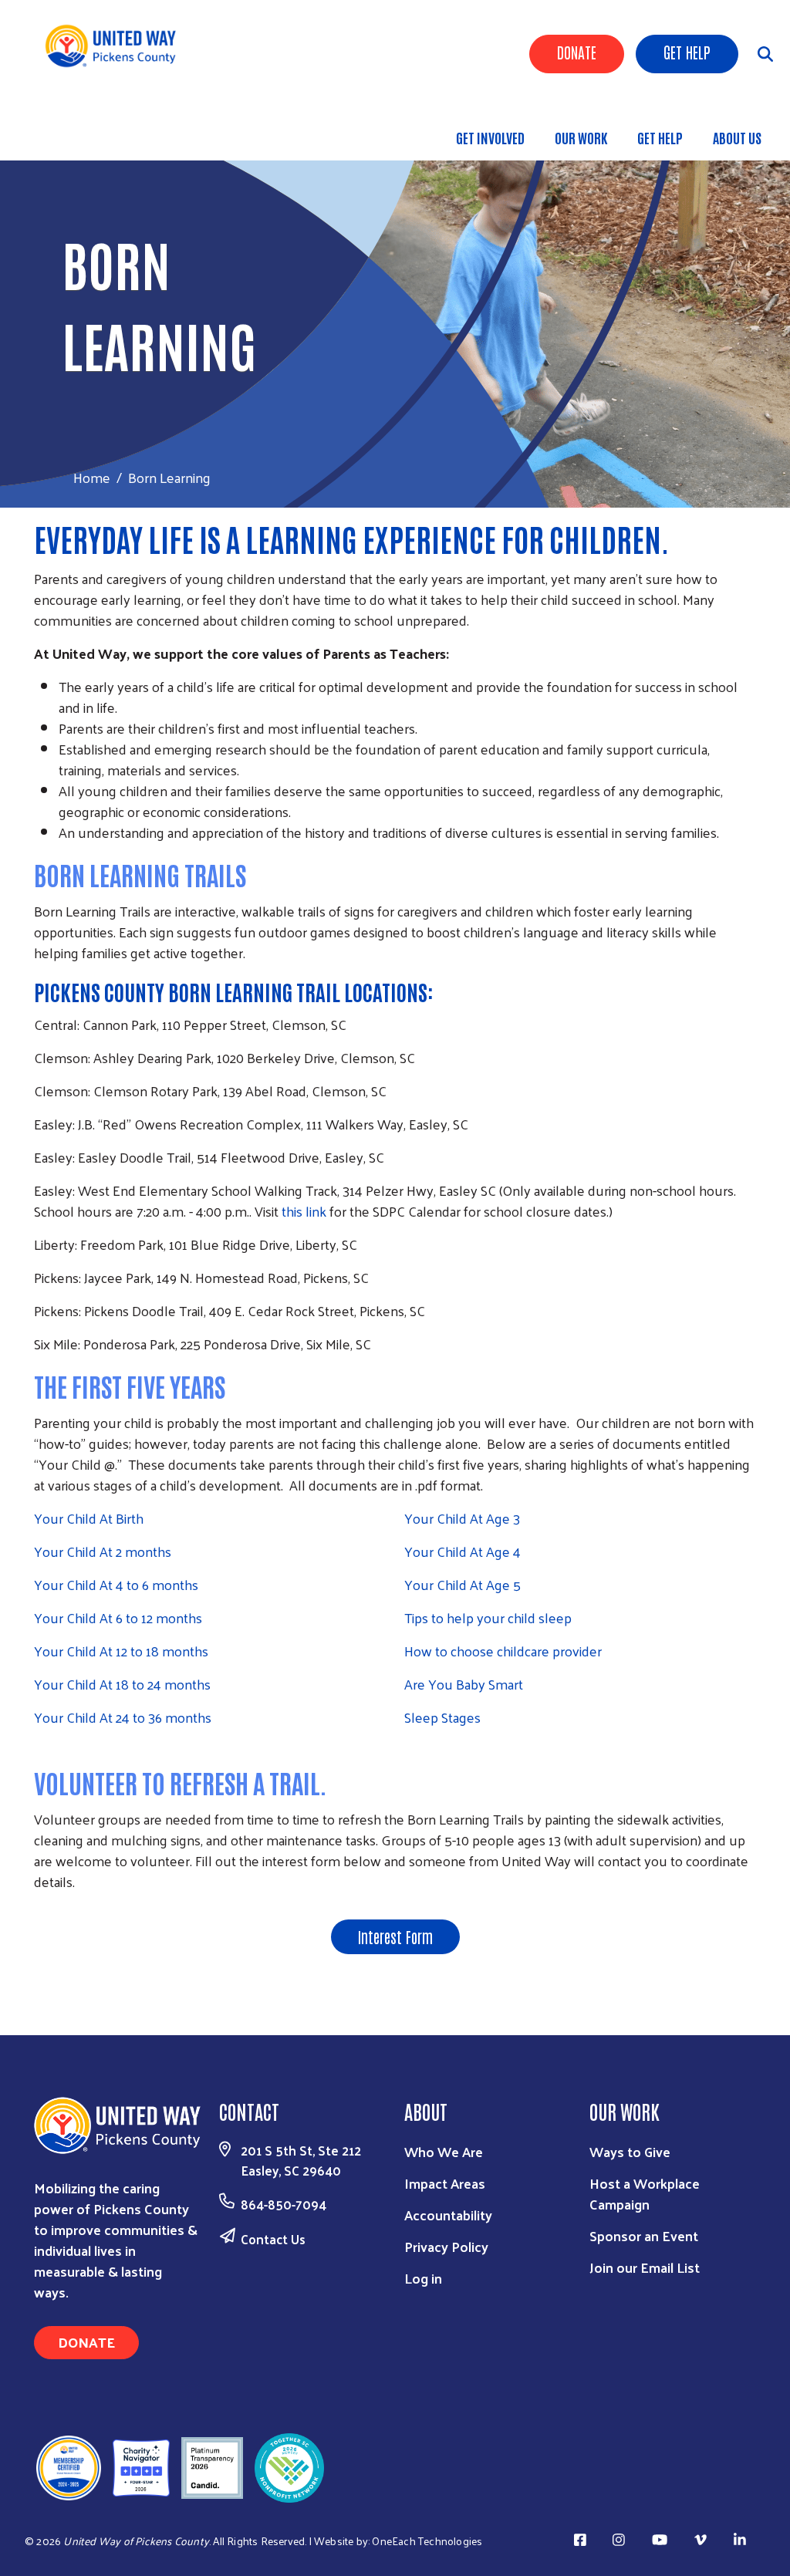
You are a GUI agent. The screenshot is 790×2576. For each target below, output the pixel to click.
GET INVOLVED (490, 137)
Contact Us (273, 2239)
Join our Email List (645, 2267)
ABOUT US (737, 137)
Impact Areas (445, 2183)
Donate (577, 52)
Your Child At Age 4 (463, 1551)
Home (92, 477)
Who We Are (444, 2151)
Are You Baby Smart (464, 1684)
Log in (423, 2278)
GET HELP (660, 137)
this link (304, 1211)
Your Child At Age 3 (462, 1518)
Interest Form (395, 1936)
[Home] (116, 46)
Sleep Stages (442, 1717)
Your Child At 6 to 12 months (118, 1617)
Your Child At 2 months (103, 1551)
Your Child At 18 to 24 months (122, 1684)
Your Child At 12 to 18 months (121, 1651)
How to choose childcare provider (503, 1651)
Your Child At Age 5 (463, 1584)
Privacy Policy (446, 2246)
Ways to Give (630, 2151)
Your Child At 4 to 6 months (116, 1584)
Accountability (448, 2215)
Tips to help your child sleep (488, 1617)
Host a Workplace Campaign (645, 2193)
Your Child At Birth (89, 1518)
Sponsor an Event (644, 2235)
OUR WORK (581, 137)
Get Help (687, 52)
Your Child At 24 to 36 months (123, 1717)
